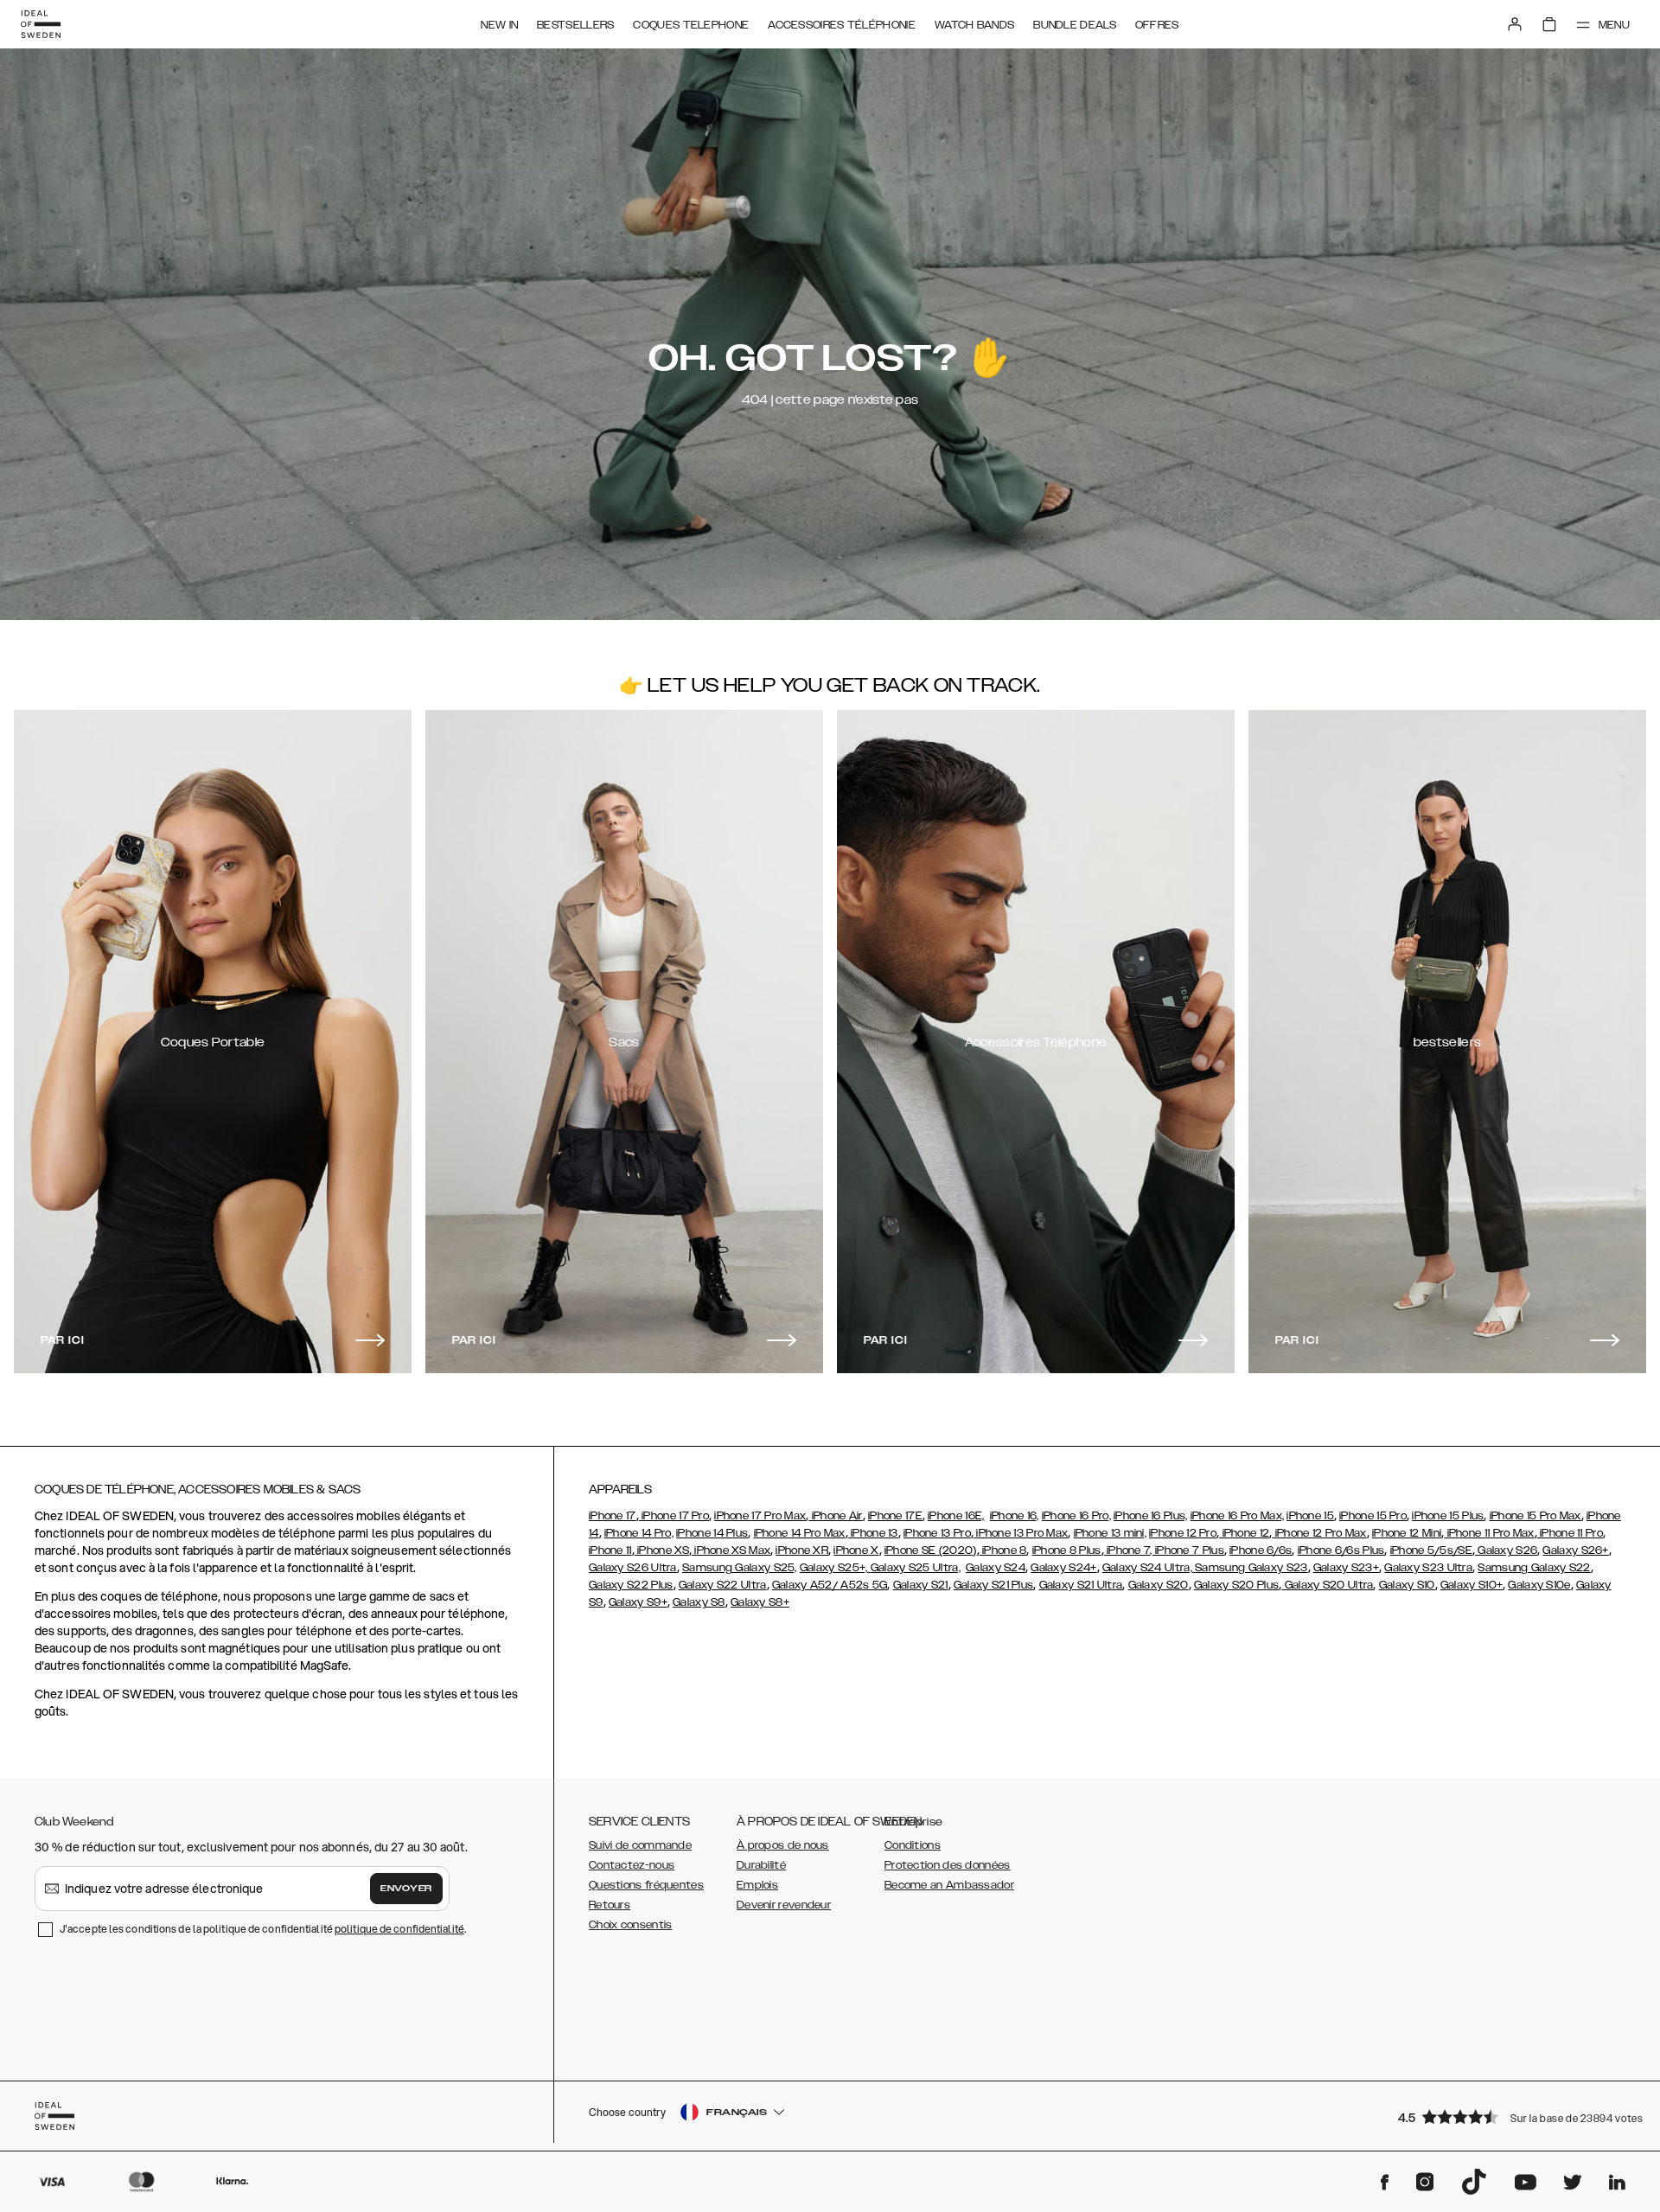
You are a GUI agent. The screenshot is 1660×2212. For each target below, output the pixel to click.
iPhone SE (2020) (931, 1550)
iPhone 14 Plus (712, 1533)
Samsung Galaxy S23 (1251, 1568)
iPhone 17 (613, 1516)
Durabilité (761, 1865)
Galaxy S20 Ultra (1327, 1585)
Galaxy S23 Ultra (1428, 1568)
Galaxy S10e (1539, 1585)
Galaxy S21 (921, 1585)
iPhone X (856, 1550)
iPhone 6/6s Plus (1341, 1550)
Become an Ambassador (949, 1885)
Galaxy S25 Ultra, (916, 1568)
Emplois (757, 1885)
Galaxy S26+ (1575, 1550)
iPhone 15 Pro (1373, 1516)
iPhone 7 (1127, 1550)
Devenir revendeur (784, 1905)
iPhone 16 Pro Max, (1237, 1516)
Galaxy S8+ (760, 1602)
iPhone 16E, (956, 1516)
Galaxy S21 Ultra (1081, 1585)
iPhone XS (662, 1550)
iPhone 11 (610, 1550)
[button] (1513, 2116)
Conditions (913, 1845)
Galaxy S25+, (835, 1568)
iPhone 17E (895, 1516)
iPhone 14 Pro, (639, 1533)
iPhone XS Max (731, 1550)
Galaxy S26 (1506, 1550)
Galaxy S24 (996, 1568)
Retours (610, 1905)
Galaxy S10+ (1472, 1585)
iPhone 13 (873, 1533)
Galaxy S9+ (638, 1602)
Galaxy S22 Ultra (723, 1585)
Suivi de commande (640, 1845)
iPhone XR (802, 1550)
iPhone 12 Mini (1407, 1533)
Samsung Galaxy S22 (1534, 1568)
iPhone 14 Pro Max (800, 1533)
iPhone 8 (1003, 1550)
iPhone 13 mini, (1111, 1533)
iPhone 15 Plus (1448, 1516)
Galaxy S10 (1407, 1585)
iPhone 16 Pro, (1076, 1516)
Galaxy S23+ (1346, 1568)
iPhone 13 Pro (937, 1533)
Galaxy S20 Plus (1237, 1585)
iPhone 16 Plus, (1151, 1516)
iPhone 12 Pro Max (1319, 1533)
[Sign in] (1515, 24)
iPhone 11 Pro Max (1489, 1533)
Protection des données (948, 1865)
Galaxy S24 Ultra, (1149, 1568)
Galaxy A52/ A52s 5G (830, 1585)
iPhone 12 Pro (1183, 1533)
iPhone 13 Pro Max (1021, 1533)
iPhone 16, (1015, 1516)
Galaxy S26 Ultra (633, 1568)
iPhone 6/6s (1261, 1550)
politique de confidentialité (399, 1929)
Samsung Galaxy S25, (740, 1568)
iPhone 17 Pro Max (760, 1516)
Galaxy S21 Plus (994, 1585)
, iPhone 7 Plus (1187, 1550)
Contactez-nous (632, 1865)
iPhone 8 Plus (1067, 1550)
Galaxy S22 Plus (631, 1585)
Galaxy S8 (699, 1602)
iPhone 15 (1310, 1516)
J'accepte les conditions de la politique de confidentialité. (263, 1929)
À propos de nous (783, 1845)
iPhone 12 (1244, 1533)
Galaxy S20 (1159, 1585)
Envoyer (406, 1889)
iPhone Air (835, 1516)
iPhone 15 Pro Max (1535, 1516)
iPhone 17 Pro (674, 1516)
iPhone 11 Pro (1570, 1533)
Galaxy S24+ (1063, 1568)
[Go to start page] (41, 24)
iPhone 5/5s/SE (1431, 1550)
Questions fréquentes (646, 1885)
